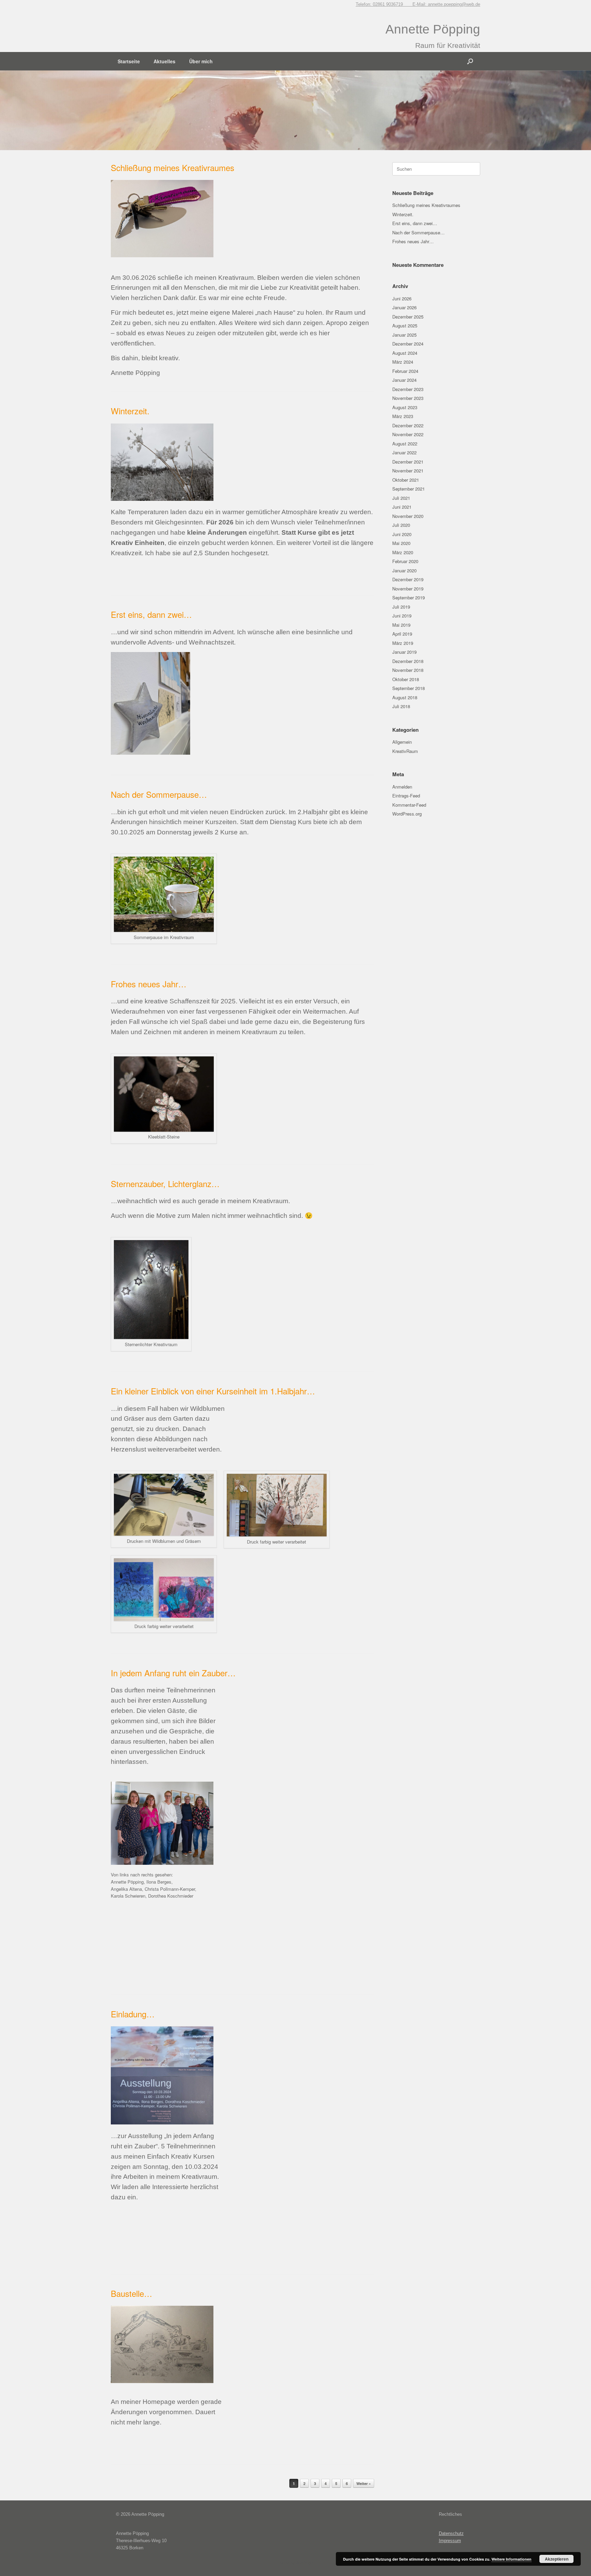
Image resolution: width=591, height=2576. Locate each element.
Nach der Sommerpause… (159, 794)
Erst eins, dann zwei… (151, 614)
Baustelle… (132, 2293)
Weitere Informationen (511, 2559)
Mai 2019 (401, 625)
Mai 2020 (401, 543)
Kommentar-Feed (409, 805)
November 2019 (408, 589)
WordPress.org (407, 814)
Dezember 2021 (408, 462)
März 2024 (403, 362)
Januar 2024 (404, 380)
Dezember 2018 (408, 661)
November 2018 (408, 670)
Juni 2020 (402, 534)
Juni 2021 (402, 507)
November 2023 (408, 398)
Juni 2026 (402, 298)
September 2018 (409, 688)
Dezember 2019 (408, 579)
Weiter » (364, 2483)
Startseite (129, 61)
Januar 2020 (404, 570)
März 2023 (403, 416)
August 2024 (405, 353)
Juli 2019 (401, 607)
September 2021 (409, 489)
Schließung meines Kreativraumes (173, 167)
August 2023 (405, 407)
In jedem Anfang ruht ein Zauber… (173, 1673)
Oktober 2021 (406, 480)
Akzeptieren (557, 2559)
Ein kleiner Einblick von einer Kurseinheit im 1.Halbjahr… (213, 1391)
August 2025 (405, 326)
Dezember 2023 (408, 389)
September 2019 (409, 597)
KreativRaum (405, 751)
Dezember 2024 (408, 344)
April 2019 (402, 634)
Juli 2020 (401, 525)
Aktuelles (165, 61)
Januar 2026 (404, 307)
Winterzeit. (130, 411)
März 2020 (403, 552)
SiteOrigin (305, 2563)
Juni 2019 (402, 616)
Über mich (201, 61)
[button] (470, 61)
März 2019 (403, 643)
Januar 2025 (404, 335)
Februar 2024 (405, 371)
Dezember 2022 (408, 425)
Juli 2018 (401, 706)
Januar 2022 (404, 452)
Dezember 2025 (408, 317)
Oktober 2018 (406, 679)
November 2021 (408, 471)
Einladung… (133, 2014)
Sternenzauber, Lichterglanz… (165, 1183)
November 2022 (408, 434)
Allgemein (402, 742)
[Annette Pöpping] (136, 18)
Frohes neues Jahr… (149, 984)
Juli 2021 (401, 498)
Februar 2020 (405, 561)
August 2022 (405, 444)
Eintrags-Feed (406, 796)
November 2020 (408, 516)
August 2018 (405, 697)
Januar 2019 (404, 652)
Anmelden (402, 787)
